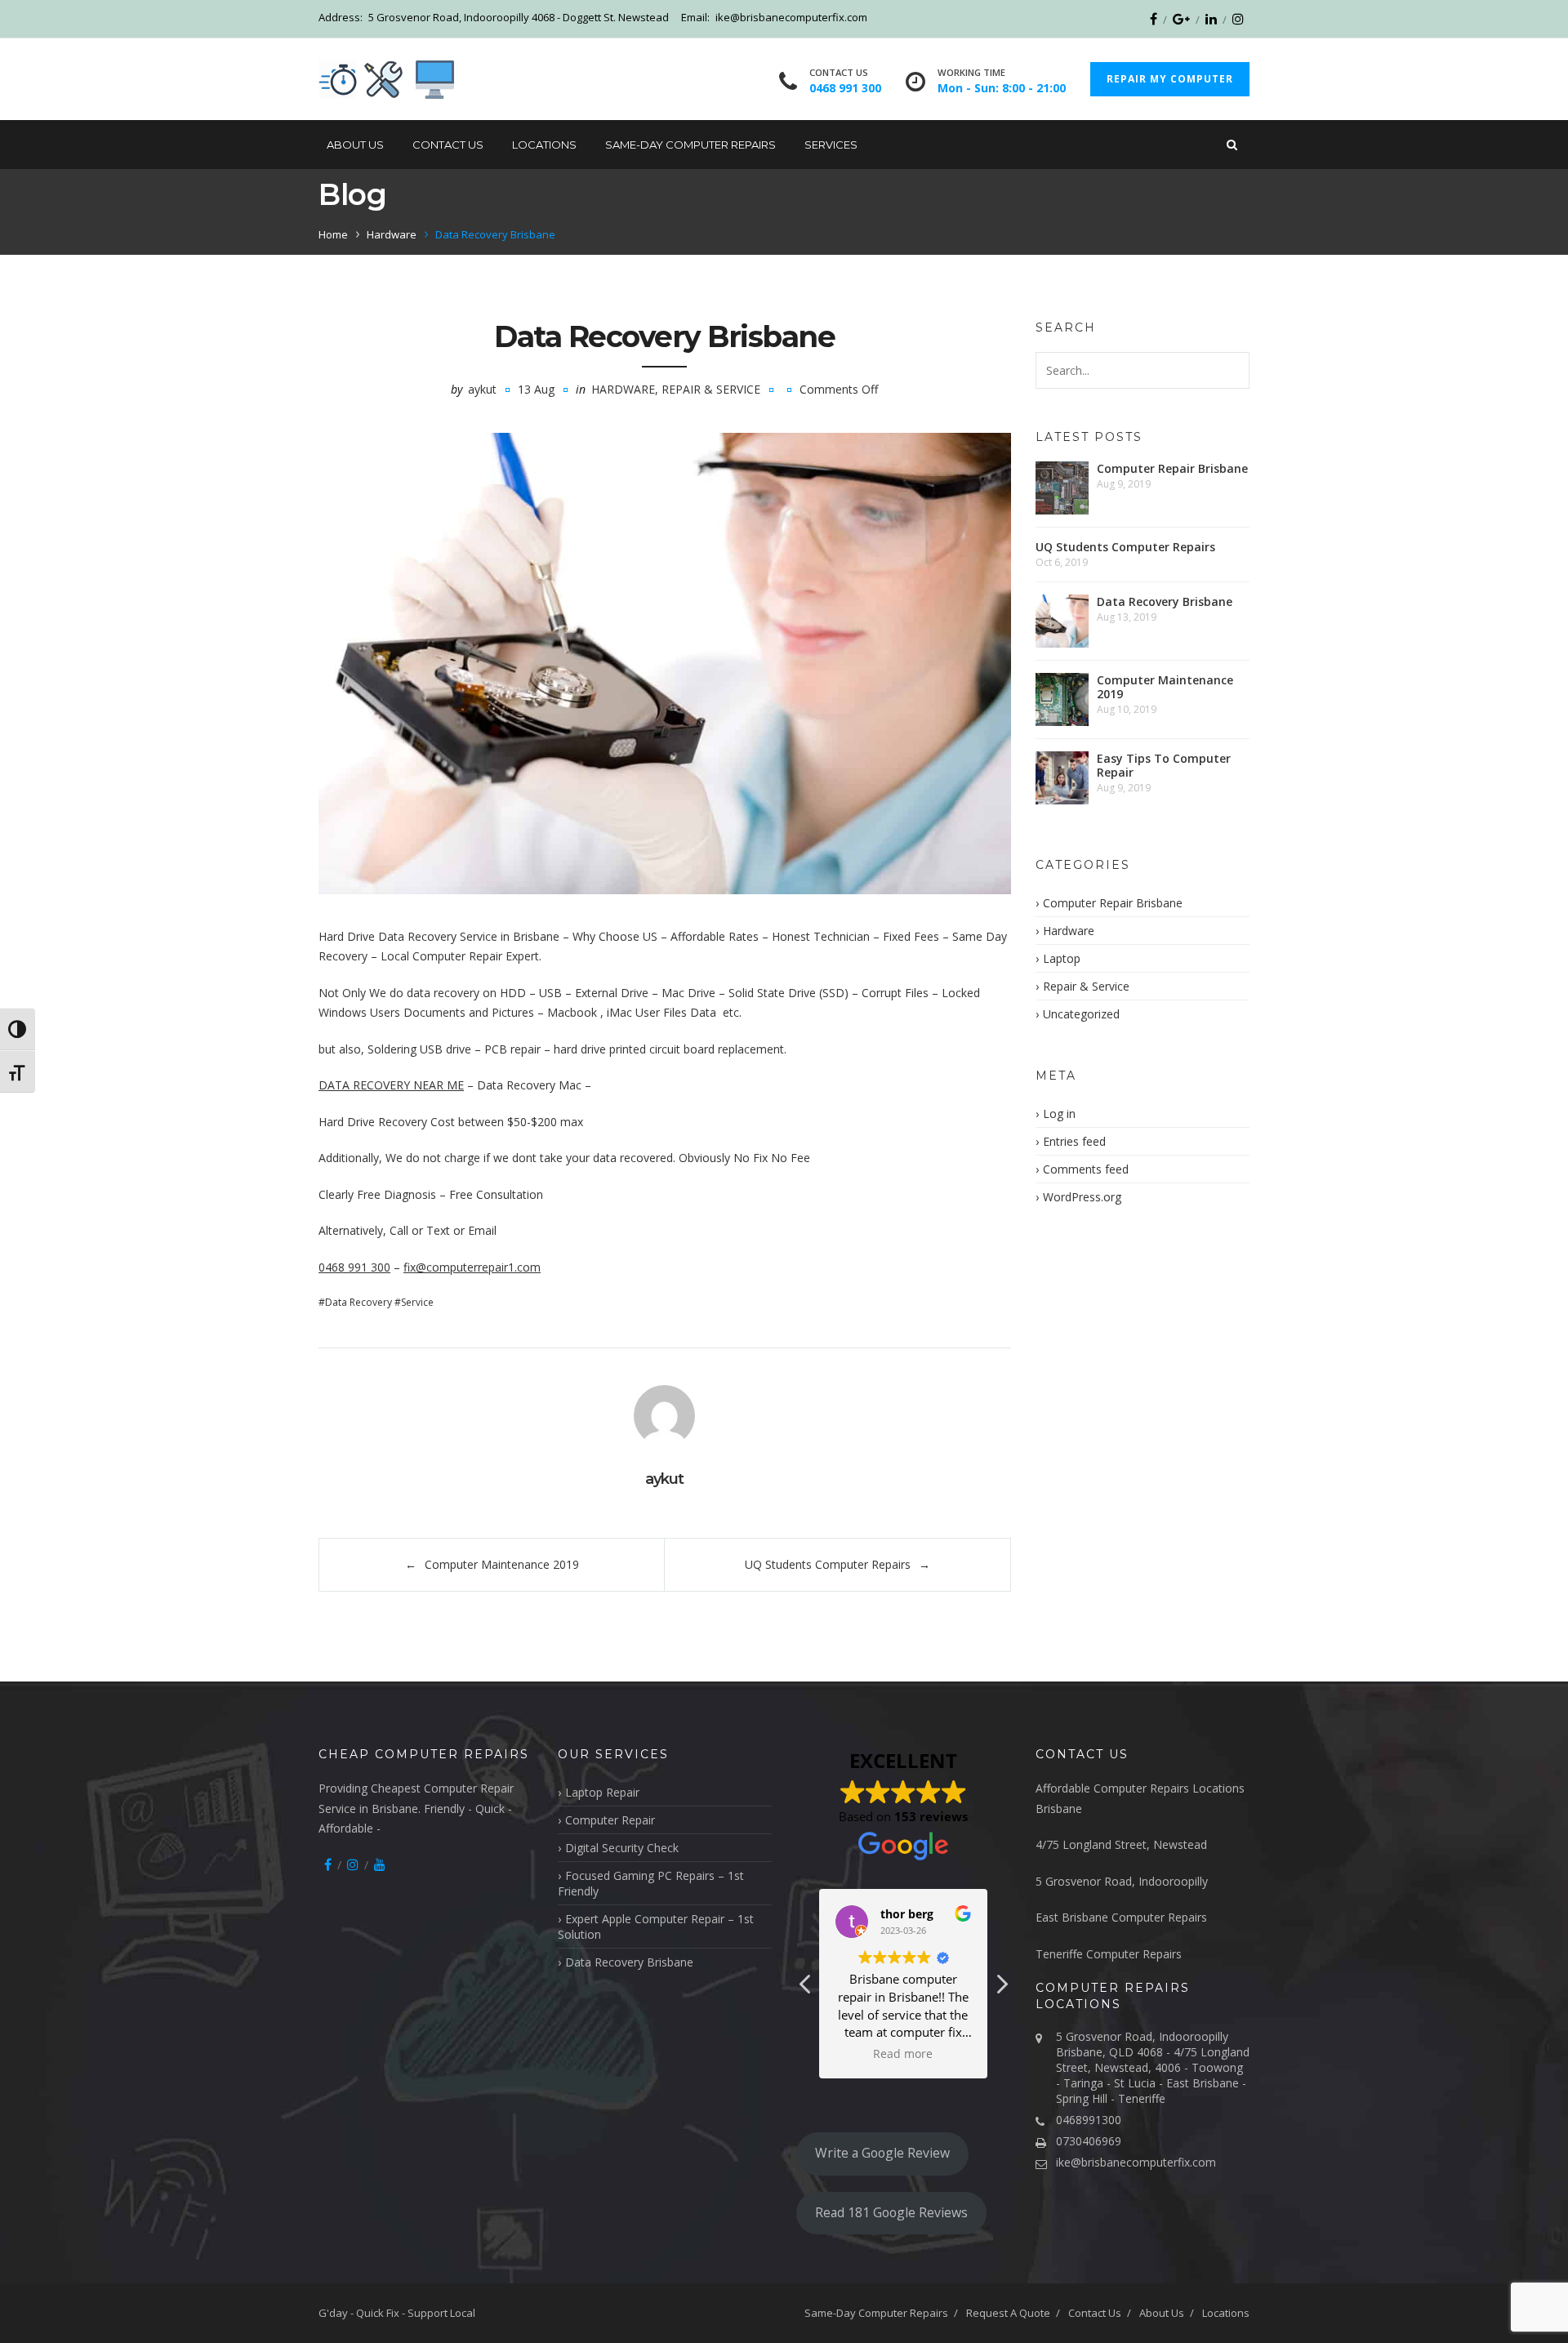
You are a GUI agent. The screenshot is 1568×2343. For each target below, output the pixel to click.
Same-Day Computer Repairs (690, 145)
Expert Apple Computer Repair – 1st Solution (656, 1927)
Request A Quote (1008, 2313)
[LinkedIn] (1211, 19)
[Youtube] (380, 1864)
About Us (355, 145)
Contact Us (448, 145)
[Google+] (1181, 19)
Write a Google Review (882, 2153)
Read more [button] (904, 2054)
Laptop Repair (602, 1792)
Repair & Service (711, 389)
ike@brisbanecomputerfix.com (1136, 2162)
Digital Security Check (622, 1848)
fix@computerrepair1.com (472, 1267)
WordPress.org (1082, 1197)
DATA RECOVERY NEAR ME (391, 1085)
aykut (482, 389)
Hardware (392, 234)
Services (831, 145)
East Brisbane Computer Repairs (1121, 1917)
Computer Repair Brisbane (1172, 468)
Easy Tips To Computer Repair (1164, 765)
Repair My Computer (1170, 79)
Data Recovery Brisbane (1165, 601)
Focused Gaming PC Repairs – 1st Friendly (651, 1883)
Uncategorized (1081, 1014)
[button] (1001, 1989)
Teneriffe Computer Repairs (1109, 1954)
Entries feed (1074, 1141)
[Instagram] (1238, 19)
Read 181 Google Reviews (891, 2212)
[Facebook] (1154, 19)
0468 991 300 (354, 1267)
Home (333, 234)
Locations (544, 145)
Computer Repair (610, 1820)
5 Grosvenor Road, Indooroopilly (1122, 1881)
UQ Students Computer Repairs (828, 1564)
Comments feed (1086, 1169)
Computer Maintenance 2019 (502, 1564)
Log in (1059, 1114)
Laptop (1062, 958)
